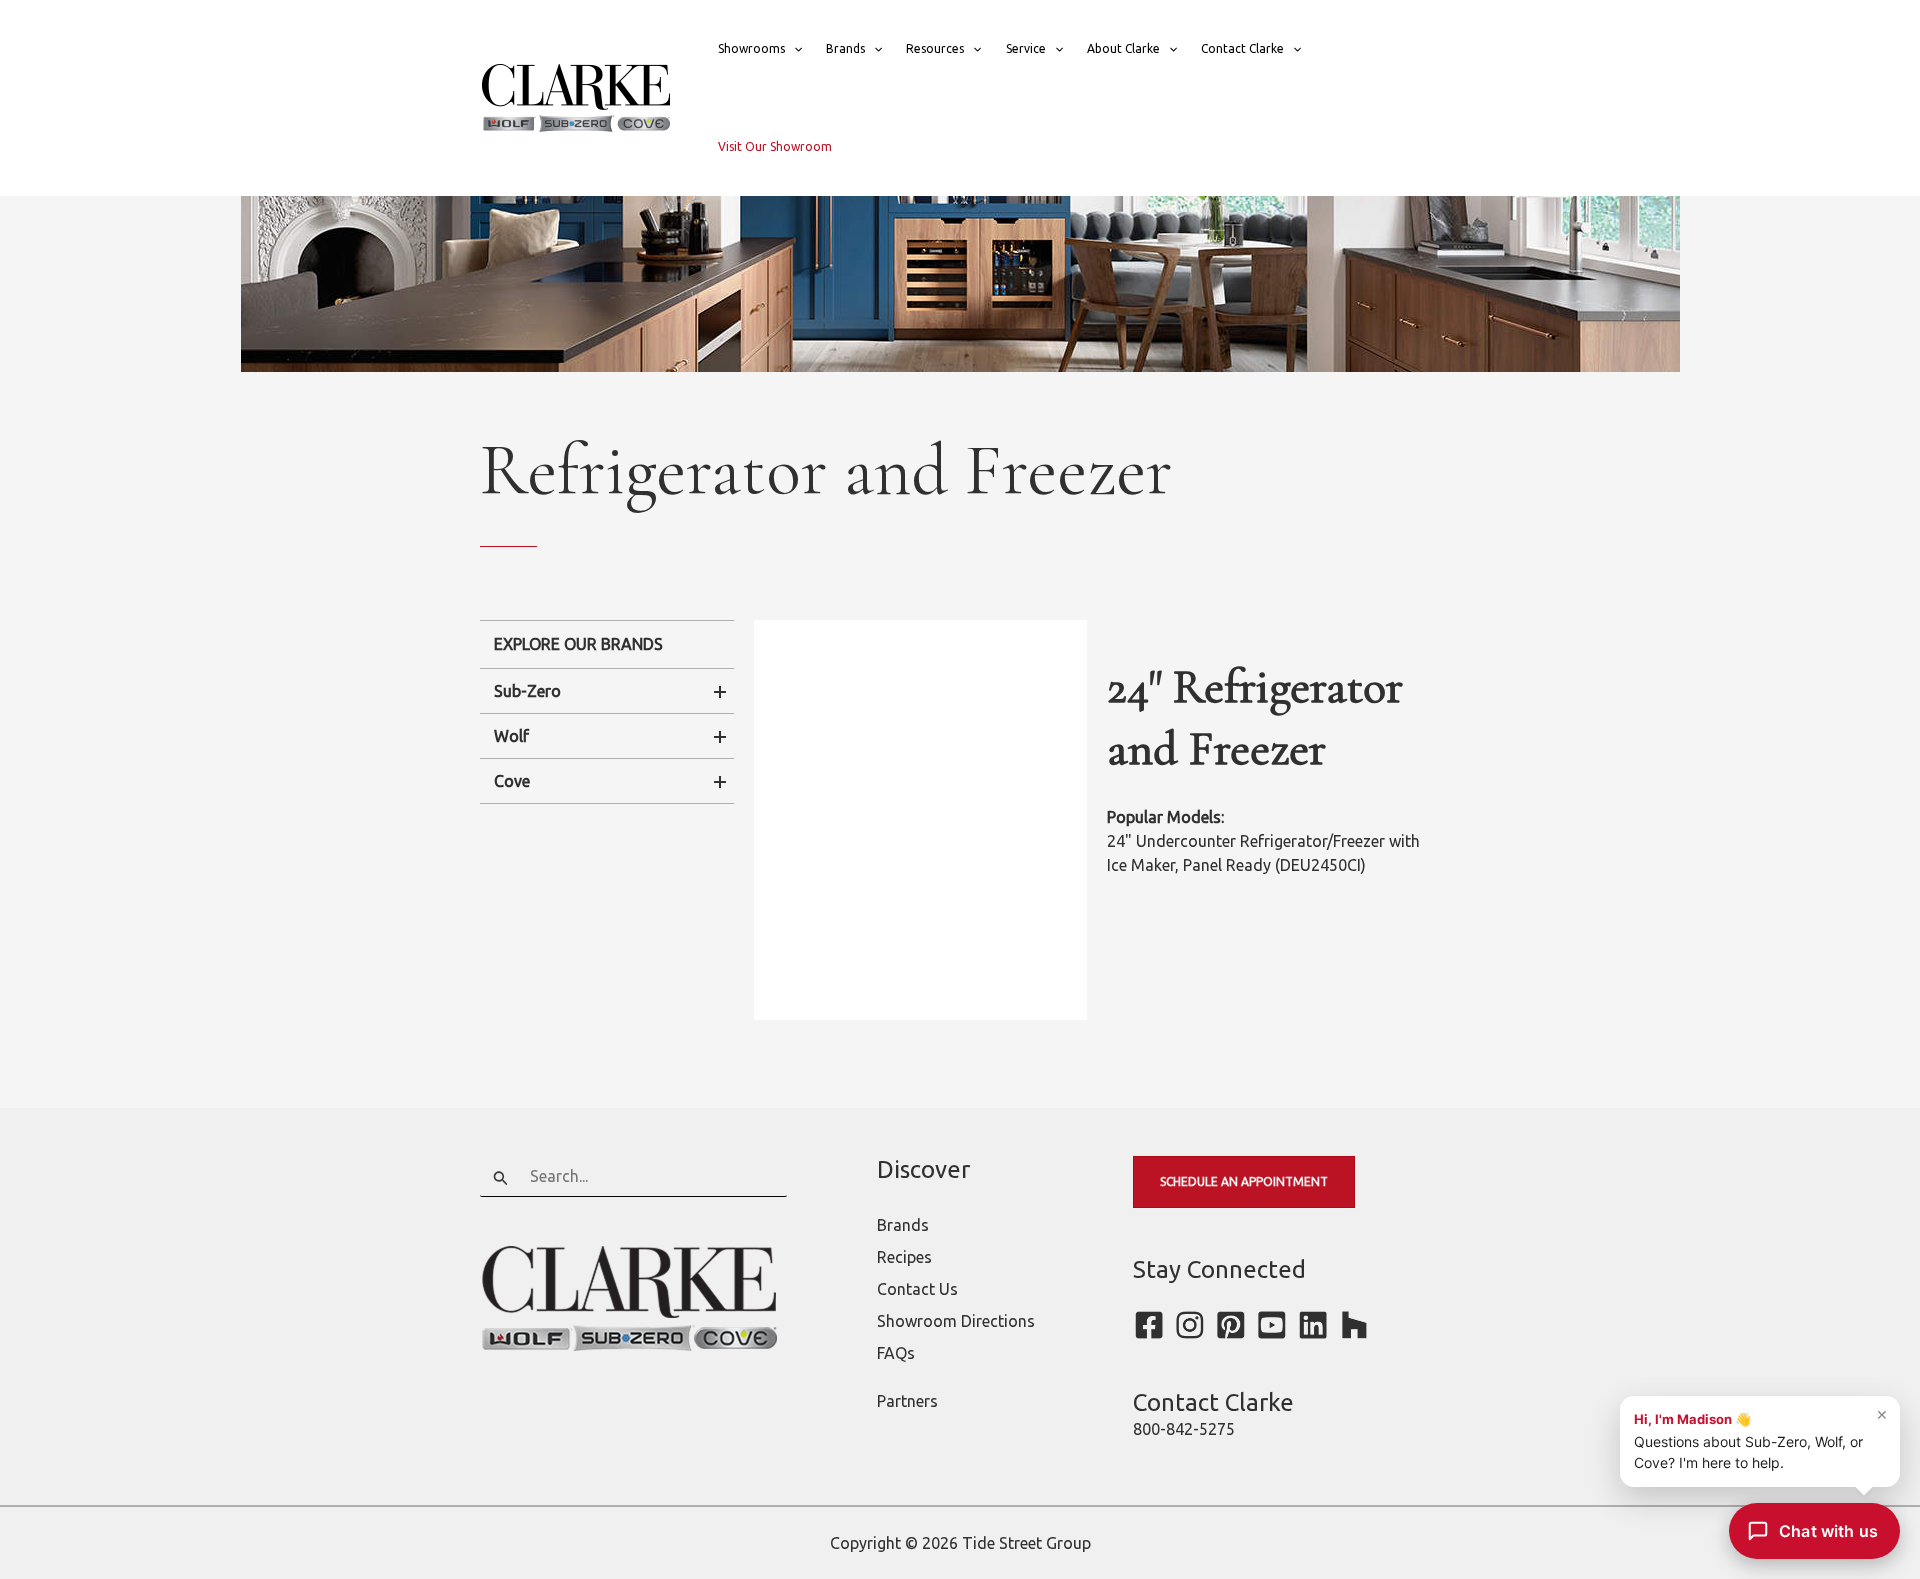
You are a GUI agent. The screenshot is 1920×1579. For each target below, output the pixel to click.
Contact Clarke (1242, 48)
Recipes (904, 1257)
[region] (920, 820)
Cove (512, 781)
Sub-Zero (527, 691)
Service (1026, 48)
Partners (907, 1401)
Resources (935, 48)
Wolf (511, 736)
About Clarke (1123, 48)
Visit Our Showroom (775, 146)
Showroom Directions (956, 1321)
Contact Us (917, 1289)
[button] (793, 49)
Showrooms (751, 48)
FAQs (896, 1353)
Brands (845, 48)
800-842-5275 (1184, 1429)
